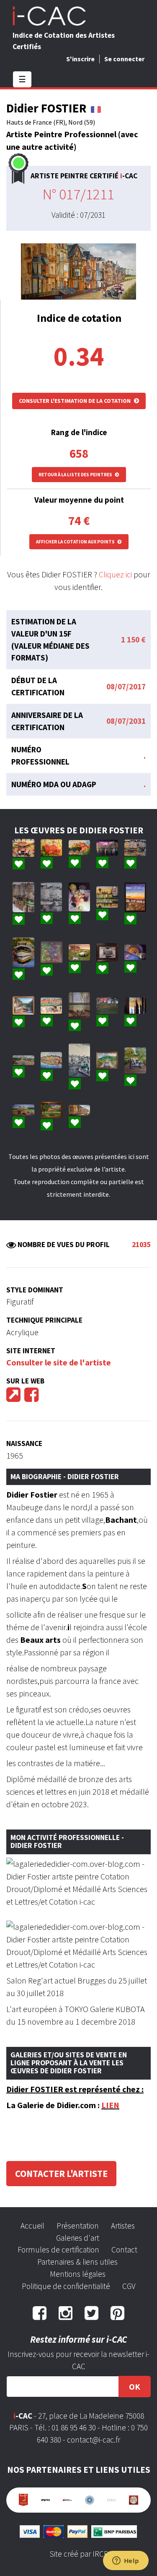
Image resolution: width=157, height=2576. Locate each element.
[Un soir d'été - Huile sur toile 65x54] (135, 897)
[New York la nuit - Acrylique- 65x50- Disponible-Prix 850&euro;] (107, 848)
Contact (124, 2250)
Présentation (78, 2226)
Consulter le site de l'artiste (59, 1362)
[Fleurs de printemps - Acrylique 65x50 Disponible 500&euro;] (51, 848)
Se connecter (124, 59)
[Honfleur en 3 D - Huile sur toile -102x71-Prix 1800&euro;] (80, 1060)
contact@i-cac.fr (94, 2440)
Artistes (123, 2226)
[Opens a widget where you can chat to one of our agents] (126, 2561)
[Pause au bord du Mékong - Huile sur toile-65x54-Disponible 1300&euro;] (80, 1005)
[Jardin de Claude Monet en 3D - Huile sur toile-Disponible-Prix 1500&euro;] (107, 1060)
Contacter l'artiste (61, 2174)
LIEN (110, 2105)
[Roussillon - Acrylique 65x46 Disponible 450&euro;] (80, 848)
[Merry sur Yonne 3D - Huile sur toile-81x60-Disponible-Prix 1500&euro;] (51, 1110)
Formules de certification (58, 2250)
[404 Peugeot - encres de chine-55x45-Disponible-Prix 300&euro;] (107, 952)
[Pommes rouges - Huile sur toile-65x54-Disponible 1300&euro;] (107, 1006)
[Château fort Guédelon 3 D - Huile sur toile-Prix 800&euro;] (23, 1110)
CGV (129, 2286)
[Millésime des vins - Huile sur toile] (51, 953)
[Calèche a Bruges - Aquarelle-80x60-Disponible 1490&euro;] (51, 1005)
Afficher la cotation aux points (76, 542)
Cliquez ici (115, 574)
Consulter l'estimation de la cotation (75, 401)
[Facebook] (31, 1398)
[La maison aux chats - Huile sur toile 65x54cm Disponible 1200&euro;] (80, 952)
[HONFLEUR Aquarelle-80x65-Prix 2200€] (51, 1060)
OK (135, 2387)
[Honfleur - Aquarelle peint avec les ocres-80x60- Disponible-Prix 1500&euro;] (135, 848)
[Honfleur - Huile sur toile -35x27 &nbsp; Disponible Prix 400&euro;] (51, 897)
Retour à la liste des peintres (76, 475)
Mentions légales (78, 2274)
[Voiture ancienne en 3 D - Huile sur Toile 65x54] (135, 1060)
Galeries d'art (78, 2238)
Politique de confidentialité (66, 2286)
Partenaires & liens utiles (77, 2262)
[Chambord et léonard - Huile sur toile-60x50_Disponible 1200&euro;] (107, 897)
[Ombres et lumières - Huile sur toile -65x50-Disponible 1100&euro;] (135, 1006)
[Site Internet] (13, 1398)
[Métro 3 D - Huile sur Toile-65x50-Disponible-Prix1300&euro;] (135, 953)
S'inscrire (80, 59)
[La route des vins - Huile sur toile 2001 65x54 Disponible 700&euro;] (23, 848)
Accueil (32, 2226)
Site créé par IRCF (79, 2554)
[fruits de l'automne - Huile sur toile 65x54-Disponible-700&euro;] (80, 897)
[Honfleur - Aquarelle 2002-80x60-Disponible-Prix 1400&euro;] (23, 897)
